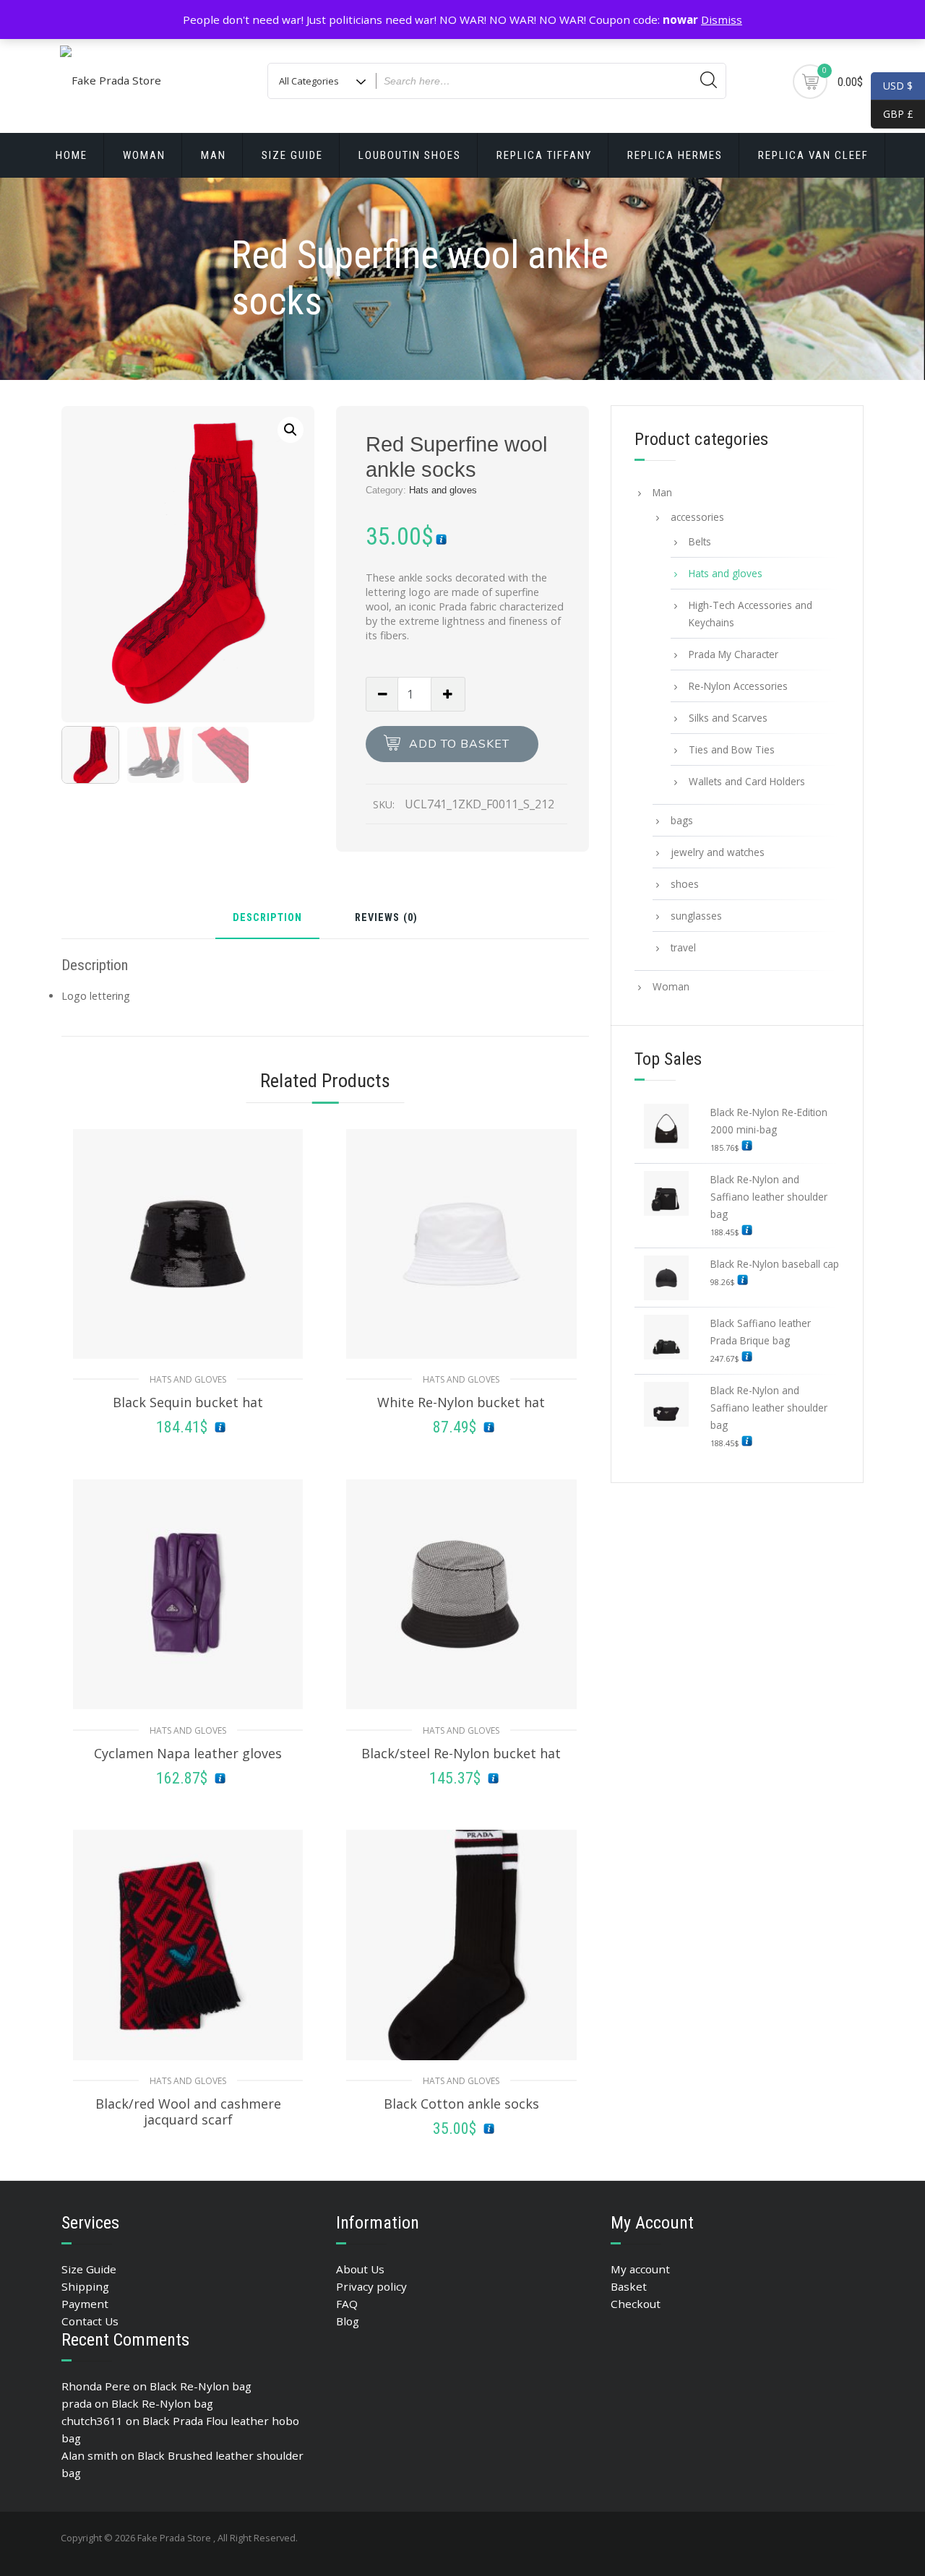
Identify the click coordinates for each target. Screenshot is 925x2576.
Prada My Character (733, 654)
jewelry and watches (718, 852)
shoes (685, 884)
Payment (85, 2304)
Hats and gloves (443, 490)
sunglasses (696, 916)
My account (640, 2269)
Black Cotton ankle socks (461, 2104)
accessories (697, 517)
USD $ (898, 86)
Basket (629, 2286)
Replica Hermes (675, 155)
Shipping (85, 2286)
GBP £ (892, 114)
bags (682, 820)
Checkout (636, 2304)
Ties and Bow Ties (732, 749)
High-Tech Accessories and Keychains (750, 614)
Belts (700, 541)
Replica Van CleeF (813, 155)
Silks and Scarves (728, 718)
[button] (291, 430)
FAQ (347, 2304)
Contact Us (90, 2321)
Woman (144, 155)
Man (214, 155)
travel (683, 947)
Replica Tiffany (544, 155)
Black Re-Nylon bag (201, 2386)
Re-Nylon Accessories (738, 686)
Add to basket (459, 744)
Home (72, 155)
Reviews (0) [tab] (386, 919)
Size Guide (292, 155)
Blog (348, 2321)
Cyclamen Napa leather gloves (188, 1753)
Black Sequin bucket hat (188, 1402)
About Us (360, 2269)
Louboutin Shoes (410, 155)
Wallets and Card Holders (747, 781)
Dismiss (722, 20)
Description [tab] (267, 919)
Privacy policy (371, 2286)
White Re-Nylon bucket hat (461, 1402)
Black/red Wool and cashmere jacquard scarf (188, 2112)
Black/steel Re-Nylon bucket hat (461, 1753)
